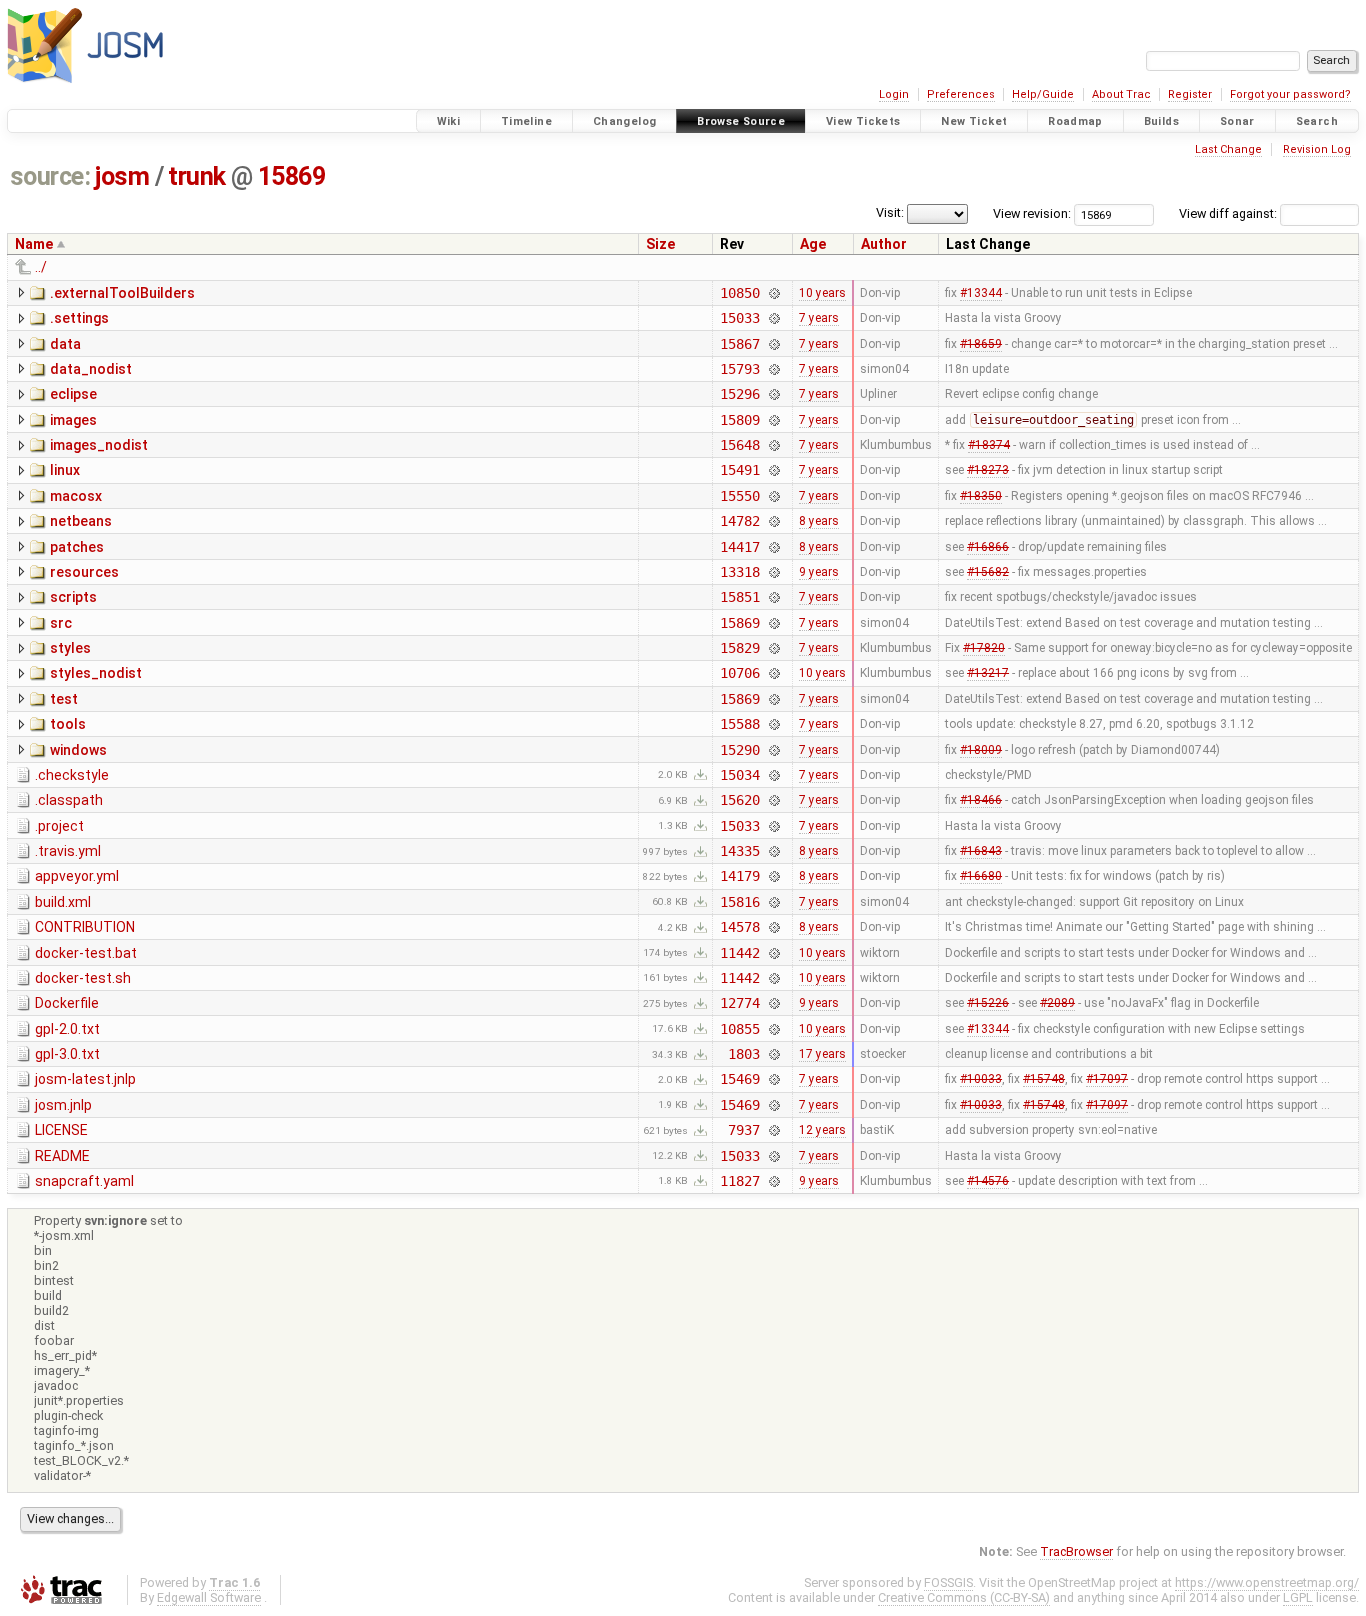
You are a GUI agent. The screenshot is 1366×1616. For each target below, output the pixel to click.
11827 (739, 1181)
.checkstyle (72, 775)
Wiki (449, 121)
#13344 (981, 293)
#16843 (981, 851)
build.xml (63, 902)
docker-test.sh (83, 978)
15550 (739, 496)
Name (34, 244)
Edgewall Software (209, 1597)
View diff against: (1229, 213)
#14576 (988, 1181)
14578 (739, 927)
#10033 (981, 1079)
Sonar (1237, 121)
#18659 (981, 344)
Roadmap (1075, 121)
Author (884, 244)
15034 (739, 775)
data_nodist (91, 369)
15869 (292, 176)
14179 (739, 876)
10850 (739, 293)
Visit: (890, 212)
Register (1190, 94)
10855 (739, 1029)
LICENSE (61, 1130)
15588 (739, 724)
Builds (1161, 121)
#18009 (981, 750)
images (73, 420)
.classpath (69, 800)
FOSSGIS (948, 1582)
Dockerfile (67, 1003)
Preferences (961, 94)
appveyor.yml (77, 876)
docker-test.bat (86, 953)
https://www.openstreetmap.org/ (1267, 1582)
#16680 (981, 876)
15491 (739, 470)
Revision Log (1317, 149)
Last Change (1228, 149)
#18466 (981, 800)
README (62, 1156)
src (61, 623)
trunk (197, 176)
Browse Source (741, 121)
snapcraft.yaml (84, 1181)
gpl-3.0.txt (67, 1054)
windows (78, 750)
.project (59, 826)
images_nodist (99, 445)
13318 (739, 572)
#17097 (1107, 1079)
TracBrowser (1076, 1551)
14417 (739, 547)
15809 (739, 420)
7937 (743, 1130)
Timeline (526, 121)
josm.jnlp (63, 1105)
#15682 (988, 572)
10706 (739, 673)
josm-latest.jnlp (85, 1079)
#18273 (988, 470)
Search (1317, 121)
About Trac (1121, 94)
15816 (739, 902)
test (64, 699)
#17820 (984, 648)
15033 (739, 318)
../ (41, 267)
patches (77, 547)
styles (70, 648)
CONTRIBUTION (85, 927)
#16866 (988, 547)
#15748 (1044, 1079)
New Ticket (974, 121)
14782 (739, 521)
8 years (819, 521)
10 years (822, 293)
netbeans (81, 521)
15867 (739, 344)
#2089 (1057, 1003)
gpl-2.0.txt (67, 1029)
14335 (739, 851)
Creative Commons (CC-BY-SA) (964, 1597)
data (65, 344)
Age (813, 244)
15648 (739, 445)
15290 (739, 750)
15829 (739, 648)
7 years (819, 318)
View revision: (1032, 213)
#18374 (989, 445)
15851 (739, 597)
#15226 (988, 1003)
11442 (739, 953)
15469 (739, 1079)
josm (122, 176)
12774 (739, 1003)
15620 (739, 800)
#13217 (988, 673)
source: (50, 176)
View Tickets (863, 121)
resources (84, 572)
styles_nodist (96, 673)
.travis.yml (68, 851)
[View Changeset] (774, 293)
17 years (822, 1054)
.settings (79, 318)
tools (68, 724)
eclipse (73, 394)
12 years (822, 1130)
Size (660, 244)
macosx (76, 496)
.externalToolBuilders (122, 293)
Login (894, 94)
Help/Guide (1043, 94)
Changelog (624, 121)
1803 (743, 1054)
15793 (739, 369)
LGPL (1298, 1597)
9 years (819, 572)
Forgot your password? (1290, 94)
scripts (73, 597)
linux (65, 470)
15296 (739, 394)
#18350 (981, 496)
